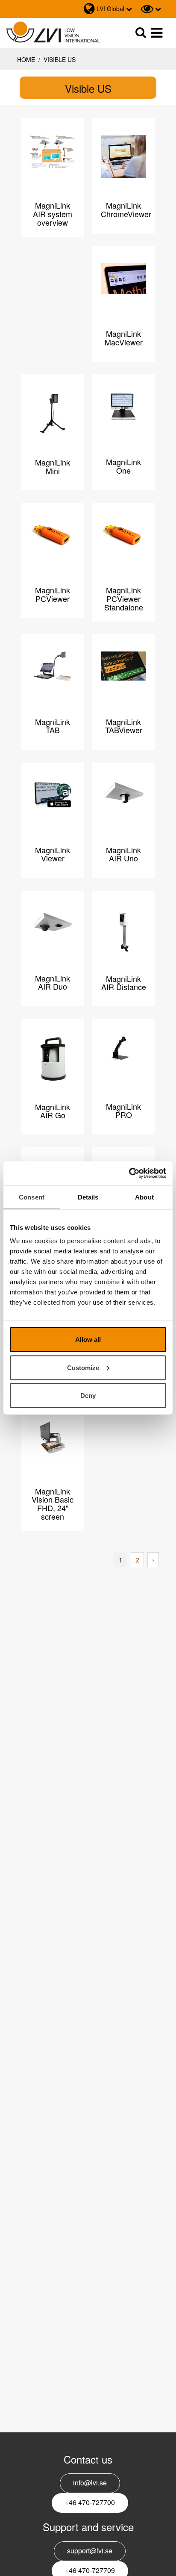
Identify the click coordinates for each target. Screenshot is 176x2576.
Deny (88, 1396)
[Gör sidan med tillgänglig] (151, 9)
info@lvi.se (90, 2483)
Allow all (88, 1340)
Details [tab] (88, 1197)
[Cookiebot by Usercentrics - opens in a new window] (129, 1173)
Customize (83, 1367)
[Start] (53, 32)
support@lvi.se (90, 2551)
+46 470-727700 (90, 2502)
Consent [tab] (32, 1197)
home (26, 59)
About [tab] (144, 1197)
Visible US (59, 59)
